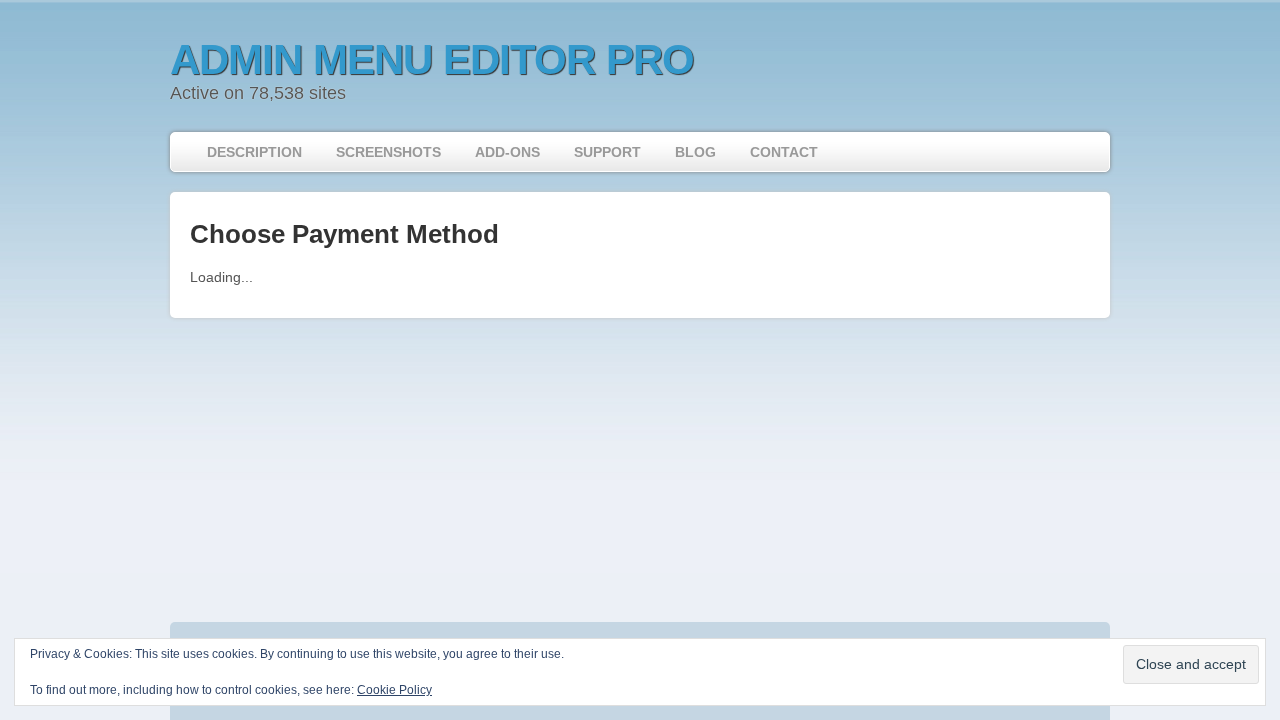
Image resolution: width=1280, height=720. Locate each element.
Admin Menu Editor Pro (432, 59)
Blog (695, 152)
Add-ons (507, 152)
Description (254, 152)
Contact (784, 152)
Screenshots (388, 152)
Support (607, 152)
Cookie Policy (394, 690)
